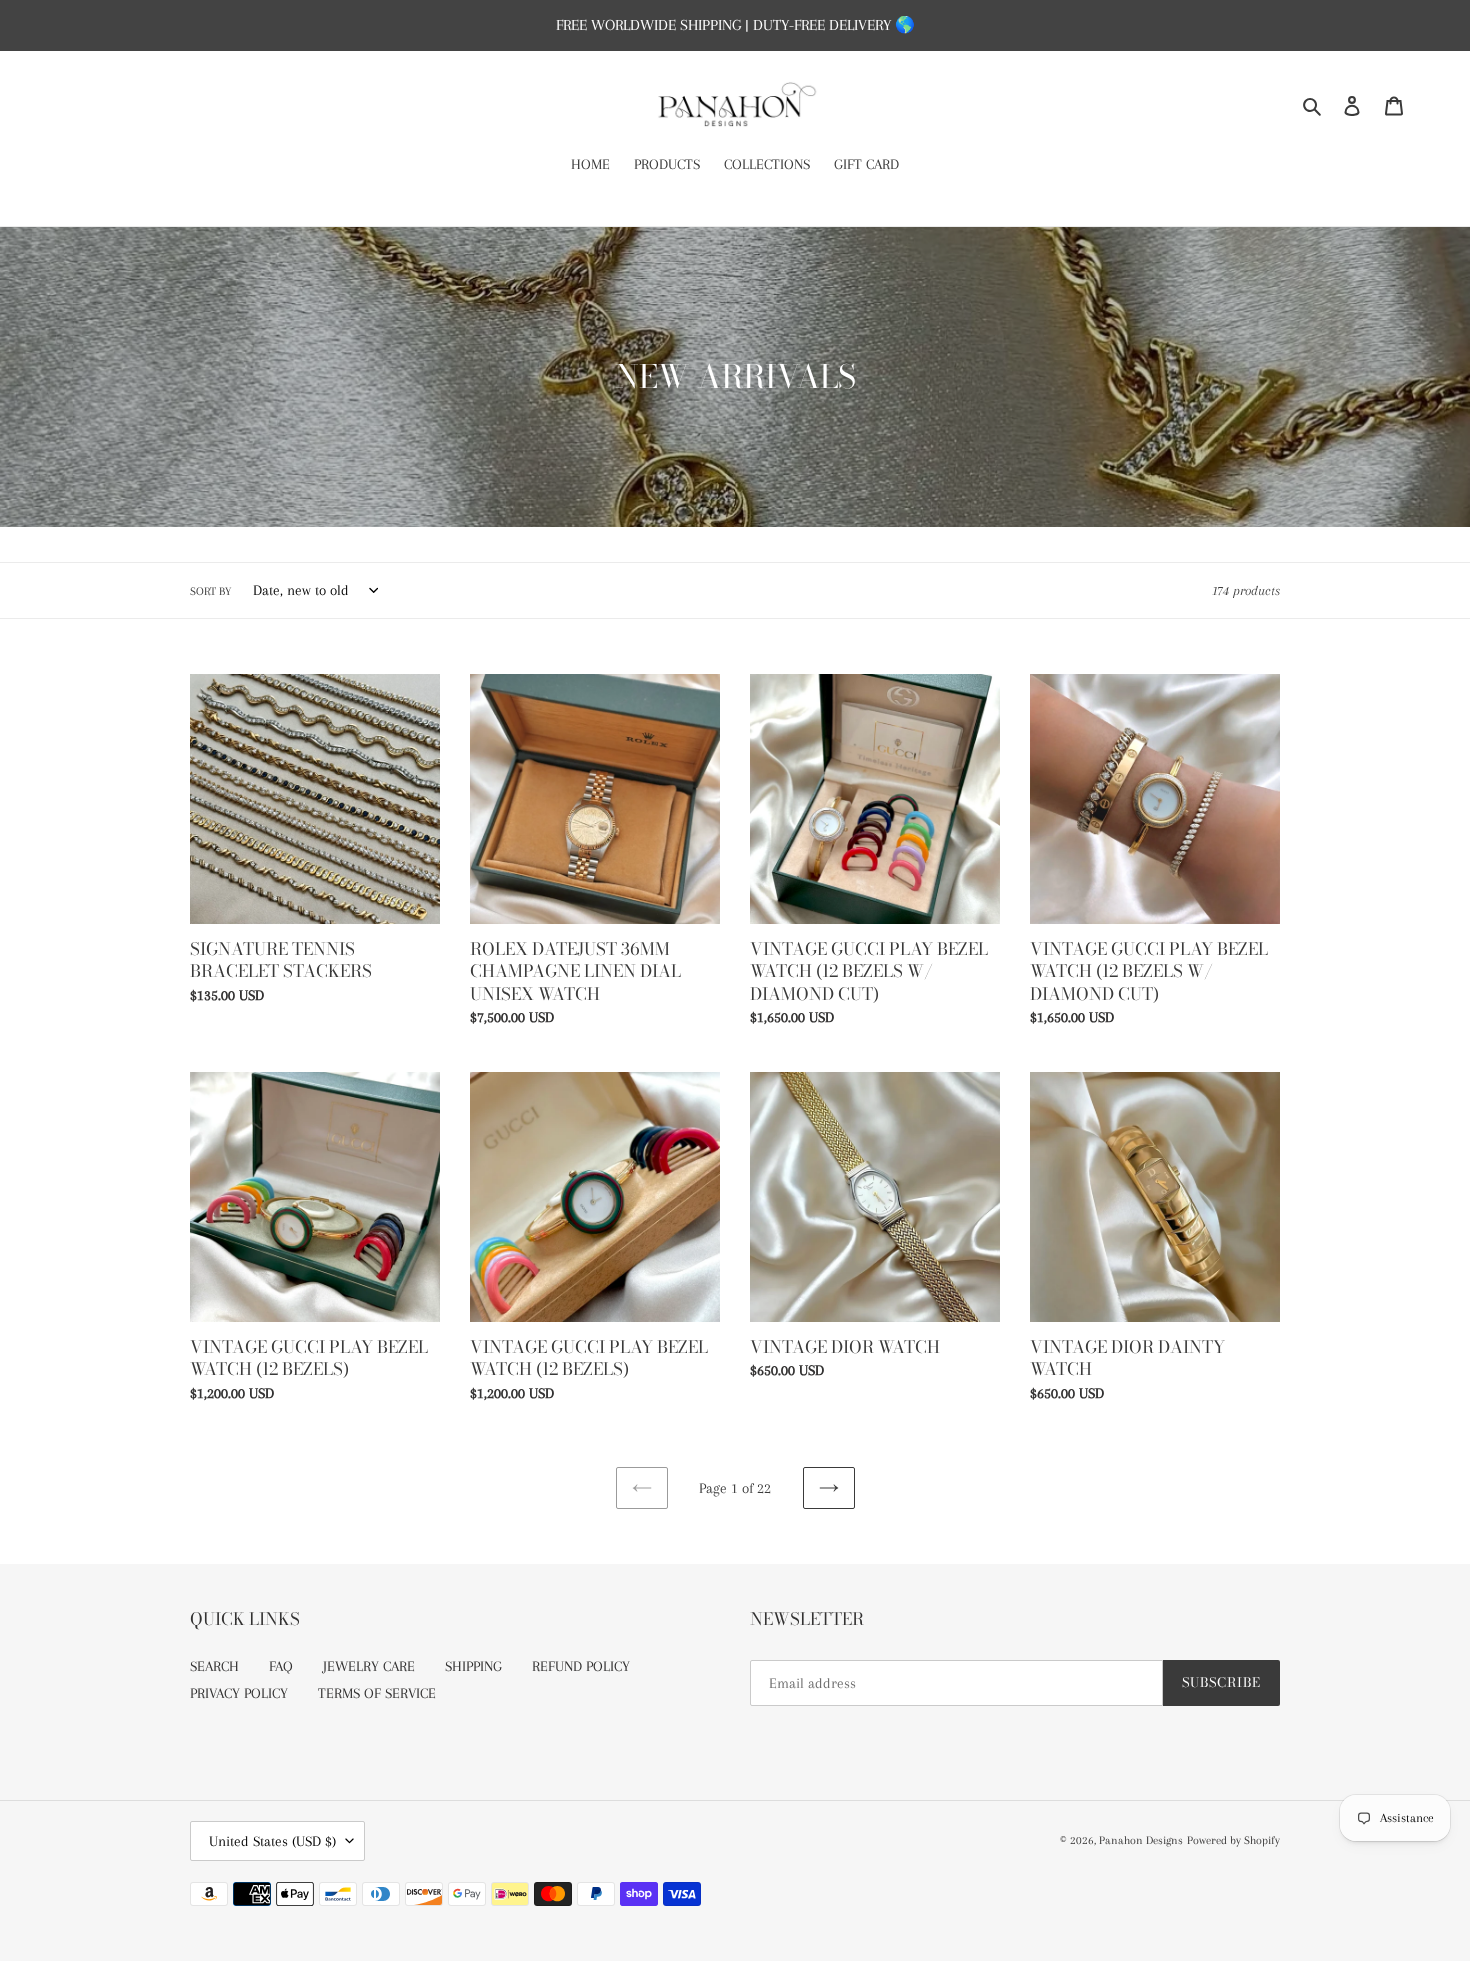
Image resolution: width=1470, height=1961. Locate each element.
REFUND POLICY (581, 1666)
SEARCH (214, 1666)
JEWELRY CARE (369, 1666)
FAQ (281, 1666)
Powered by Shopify (1233, 1840)
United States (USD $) (272, 1841)
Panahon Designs (1141, 1840)
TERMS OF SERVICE (377, 1693)
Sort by (210, 591)
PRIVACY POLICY (239, 1693)
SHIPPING (473, 1666)
